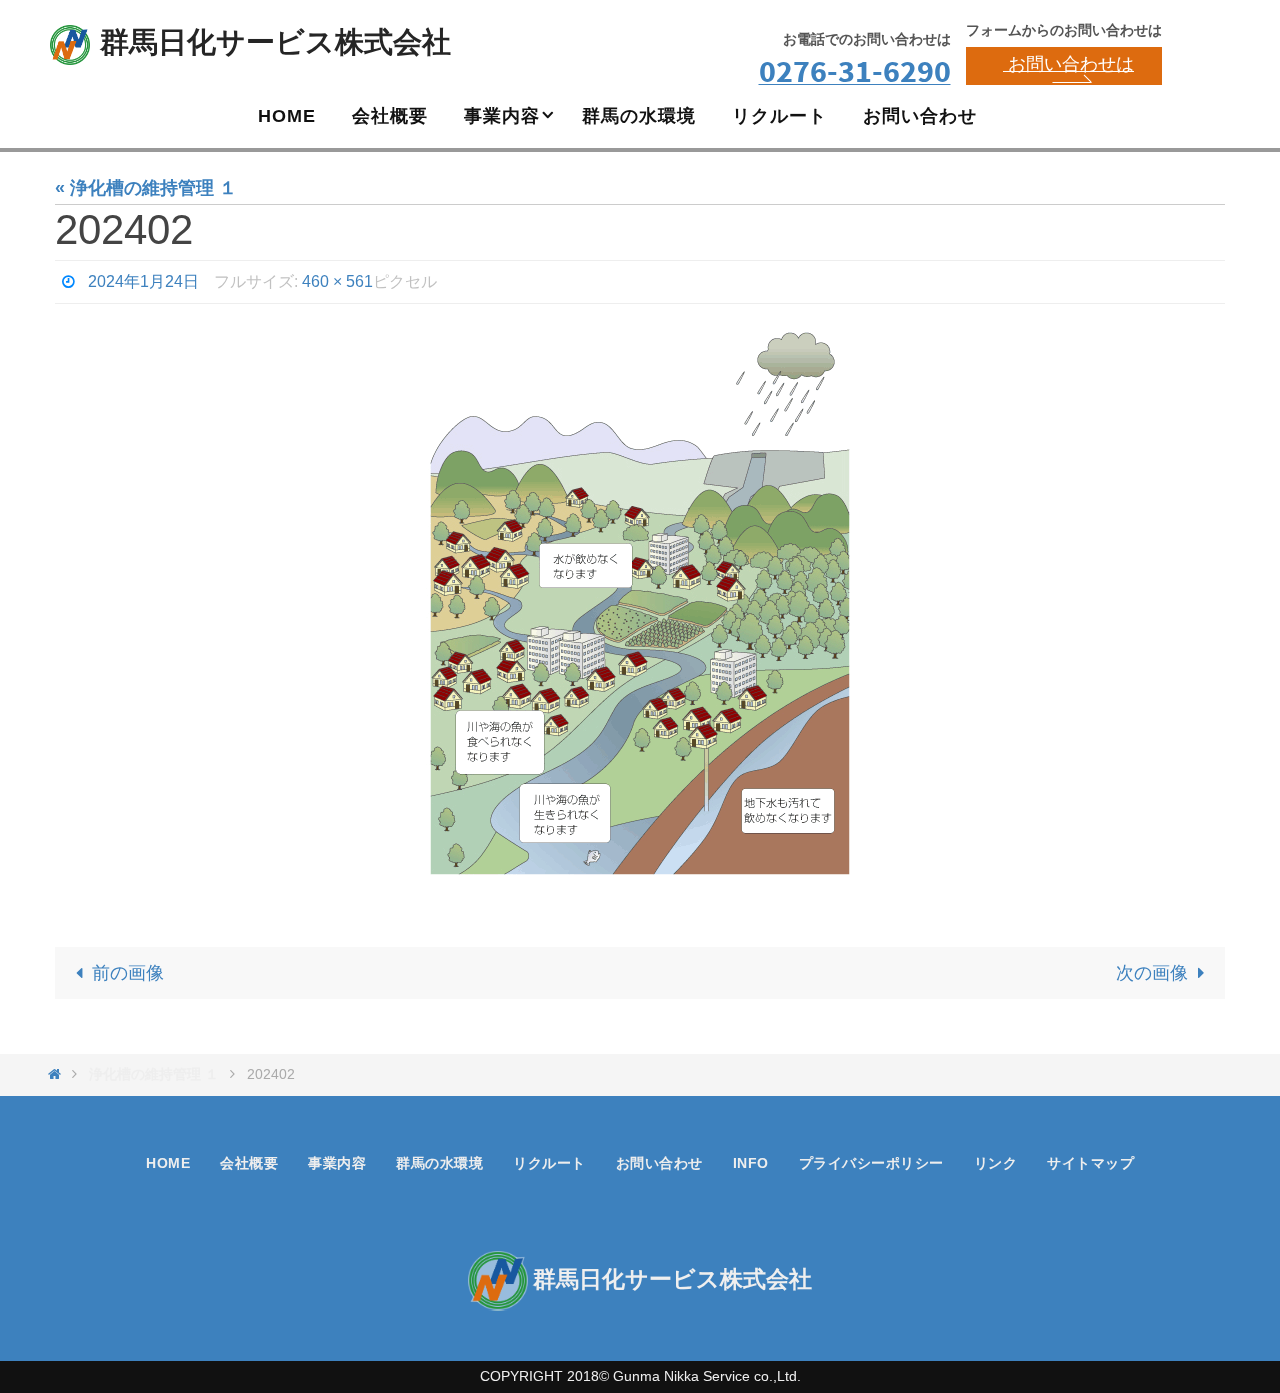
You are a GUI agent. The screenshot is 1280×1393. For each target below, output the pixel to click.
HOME (168, 1163)
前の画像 (128, 973)
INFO (751, 1163)
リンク (996, 1163)
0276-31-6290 (855, 70)
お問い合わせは (1068, 64)
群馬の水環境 (439, 1163)
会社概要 (249, 1163)
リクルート (549, 1163)
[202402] (640, 612)
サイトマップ (1090, 1163)
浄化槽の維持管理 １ (154, 1074)
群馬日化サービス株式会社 (275, 42)
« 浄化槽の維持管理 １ (146, 188)
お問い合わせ (659, 1163)
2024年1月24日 (143, 281)
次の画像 (1152, 973)
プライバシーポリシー (871, 1163)
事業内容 (337, 1163)
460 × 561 (337, 281)
